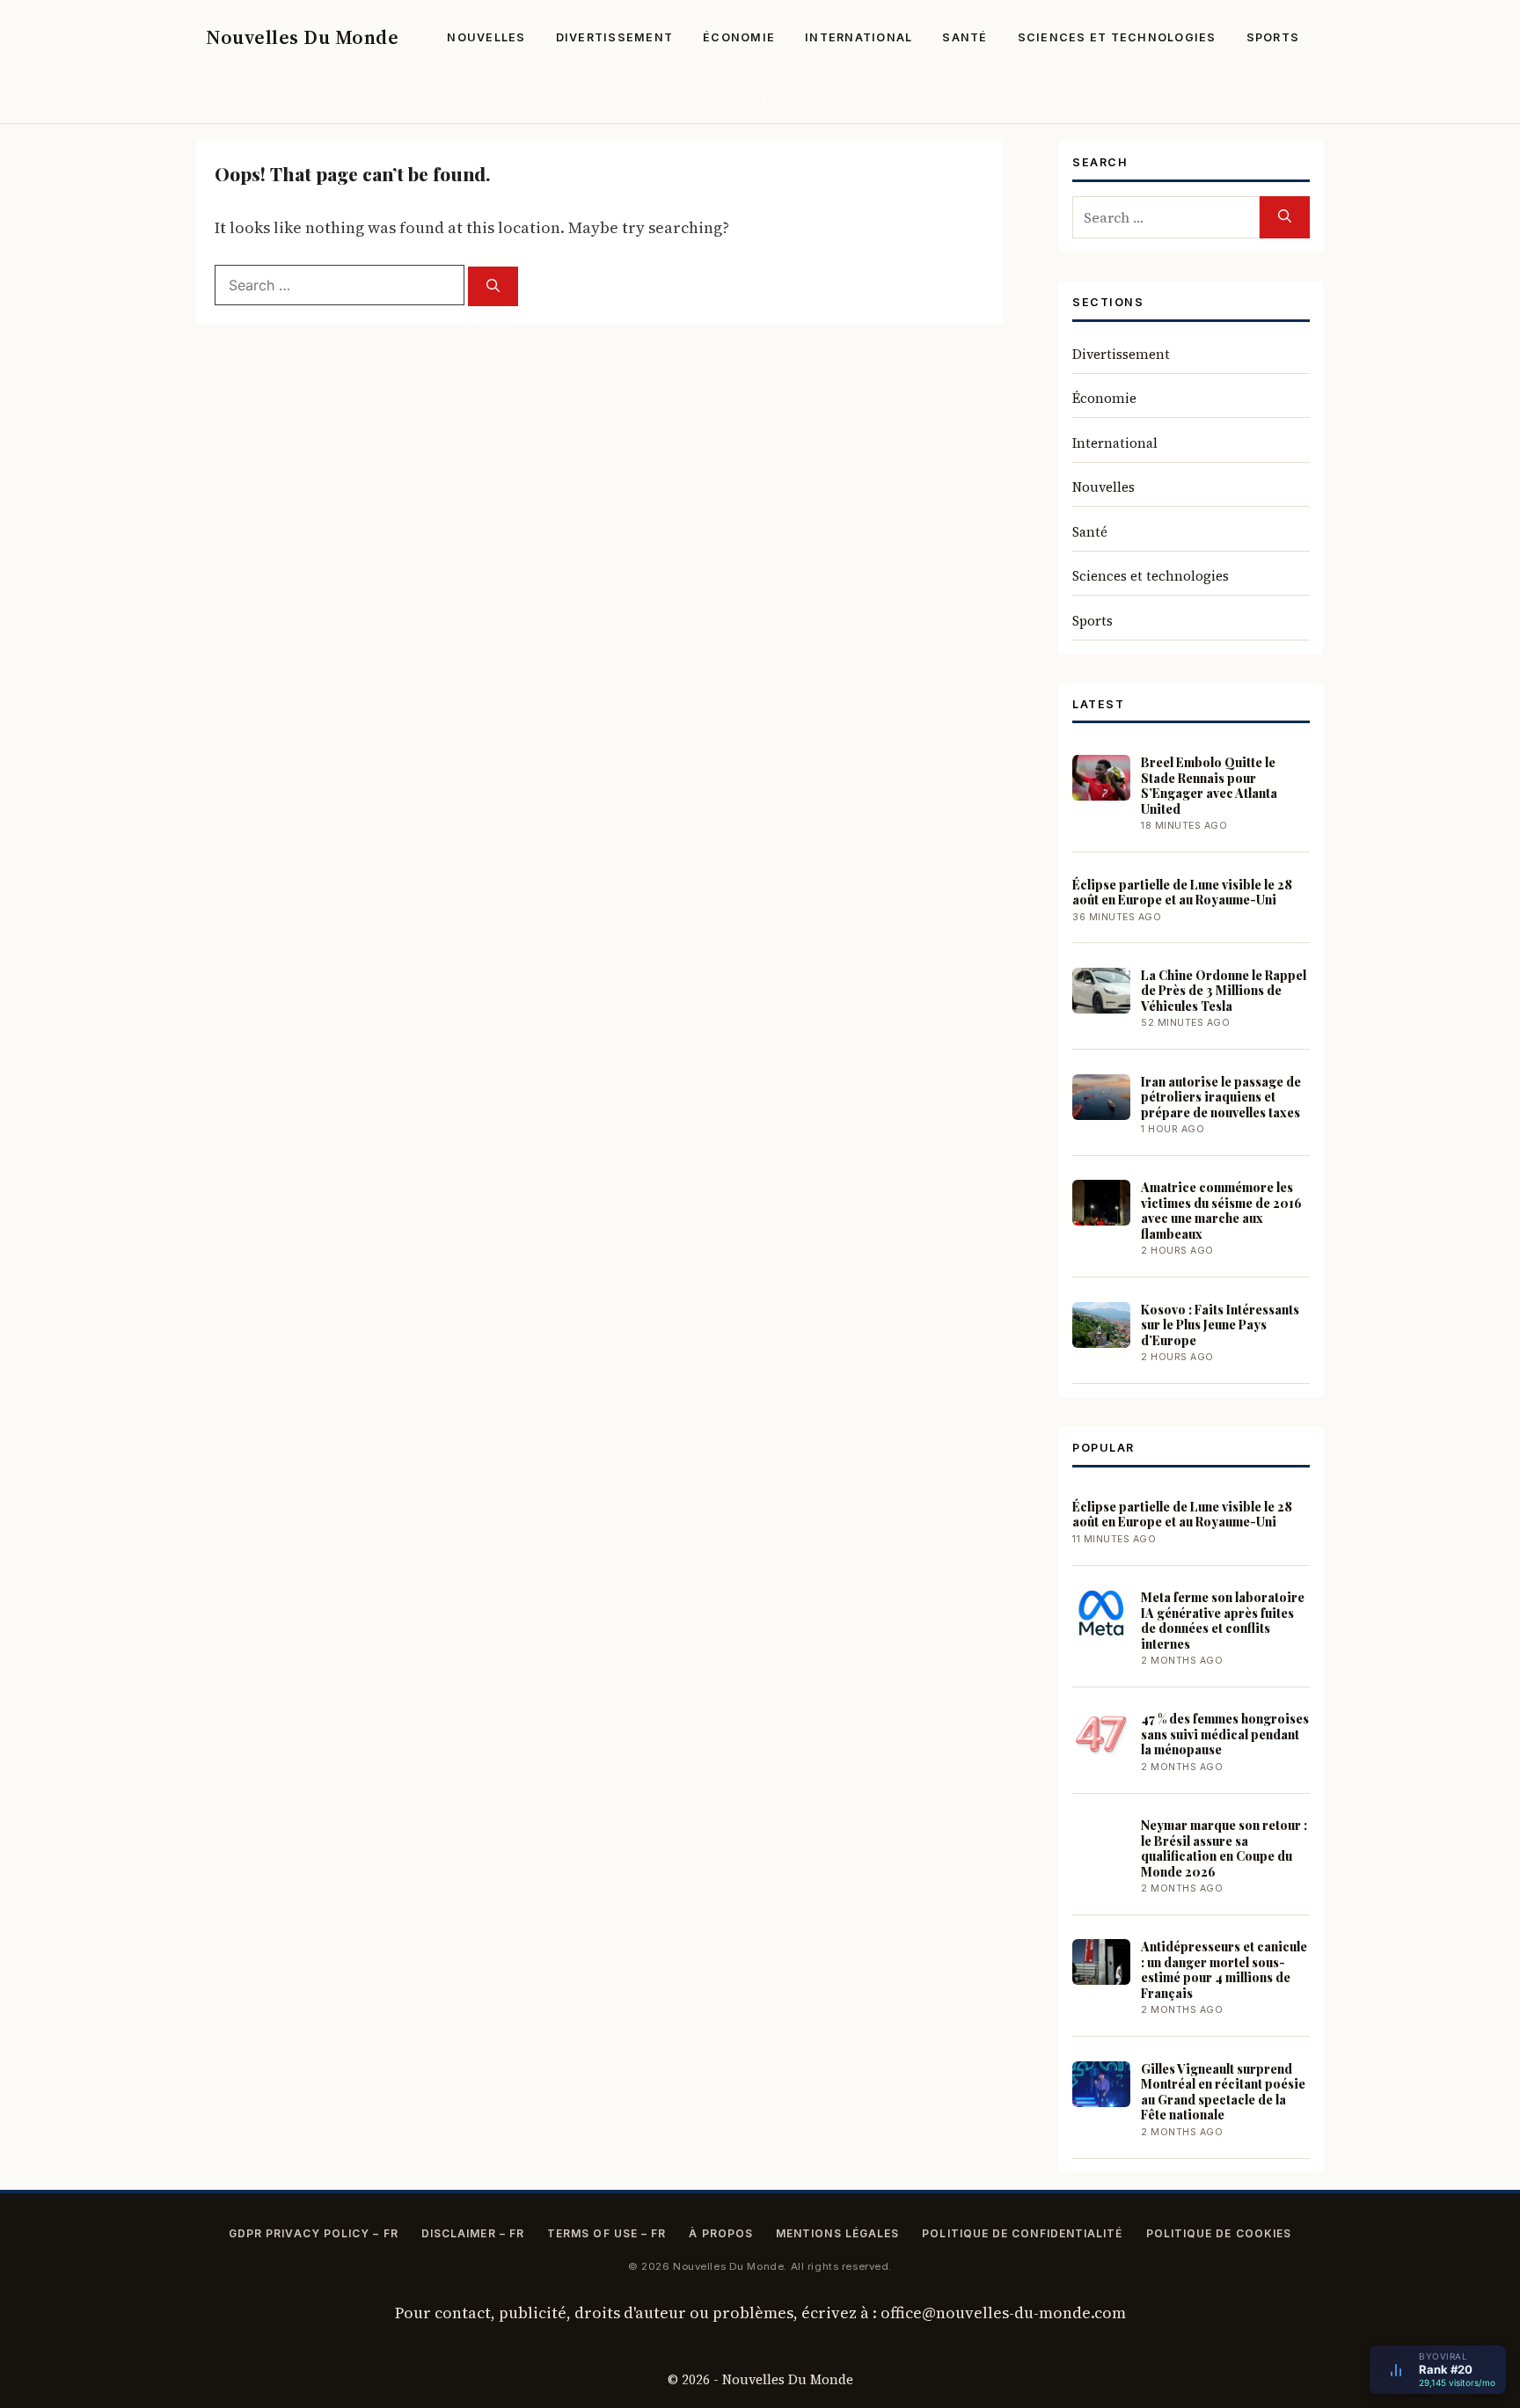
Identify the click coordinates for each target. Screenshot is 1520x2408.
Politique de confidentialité (1022, 2233)
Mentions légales (837, 2233)
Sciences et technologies (1117, 37)
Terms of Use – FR (607, 2233)
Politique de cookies (1219, 2233)
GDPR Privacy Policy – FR (314, 2233)
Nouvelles (486, 37)
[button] (760, 99)
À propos (721, 2233)
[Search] (493, 286)
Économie (739, 37)
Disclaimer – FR (473, 2233)
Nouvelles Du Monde (302, 37)
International (859, 37)
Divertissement (615, 37)
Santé (965, 37)
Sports (1273, 37)
